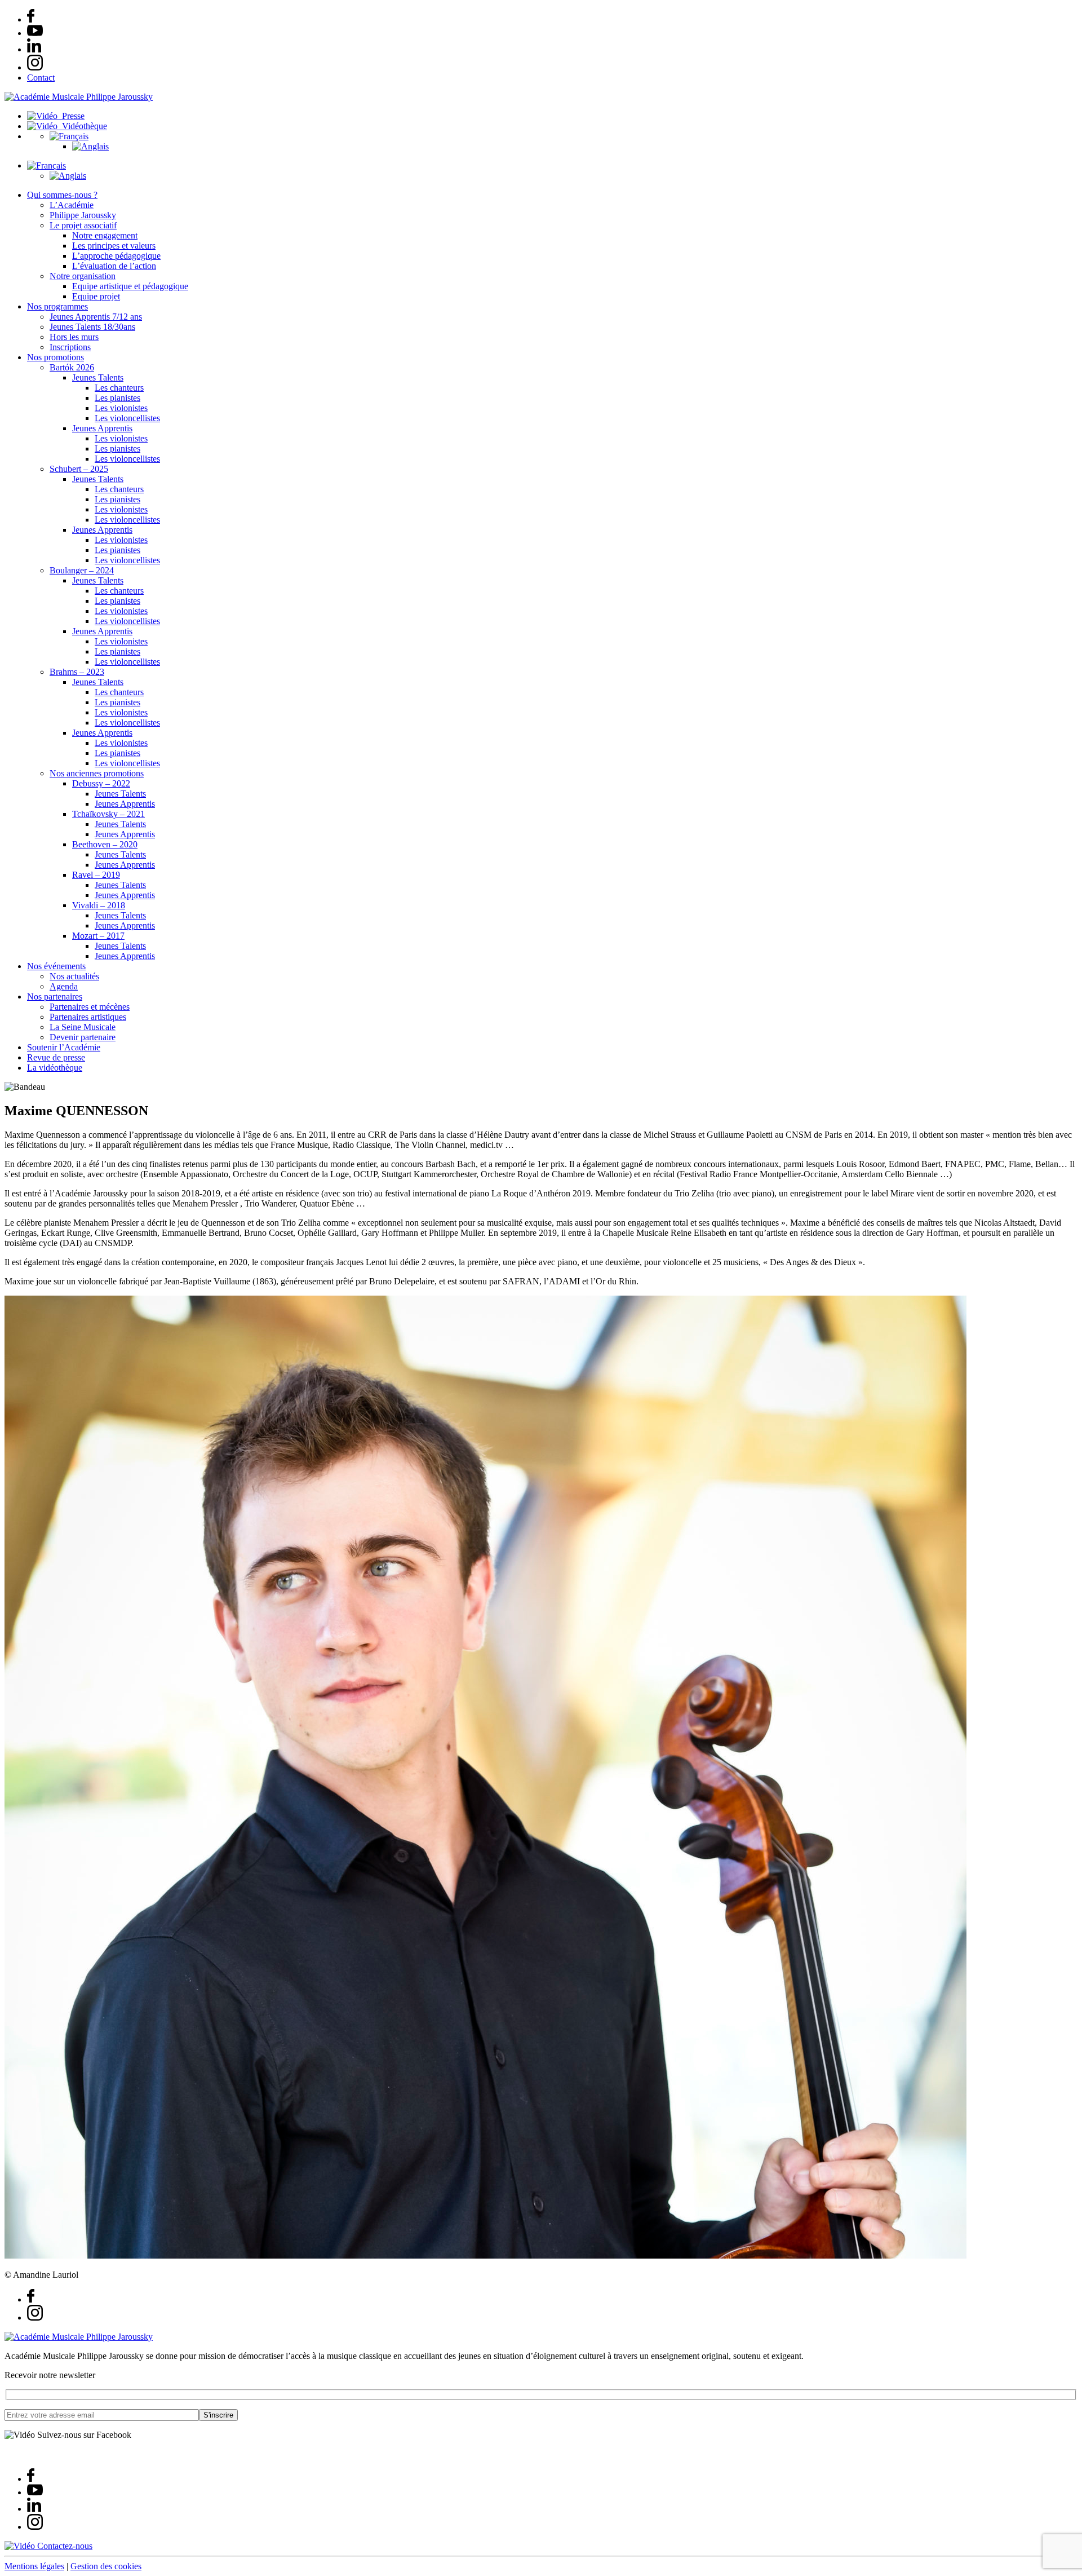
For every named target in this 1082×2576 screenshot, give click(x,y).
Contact (41, 78)
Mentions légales (34, 2566)
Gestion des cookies (106, 2566)
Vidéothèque (82, 126)
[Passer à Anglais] (90, 146)
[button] (69, 136)
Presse (71, 116)
